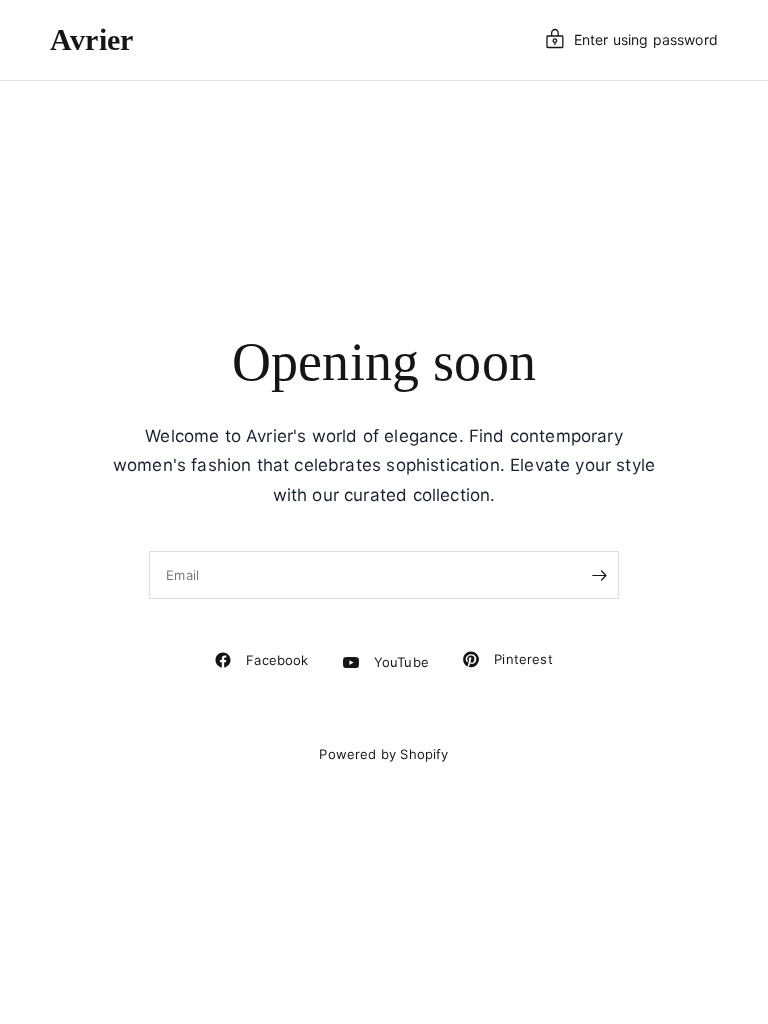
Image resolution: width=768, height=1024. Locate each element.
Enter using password (646, 39)
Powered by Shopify (383, 754)
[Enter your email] (599, 575)
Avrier (91, 40)
